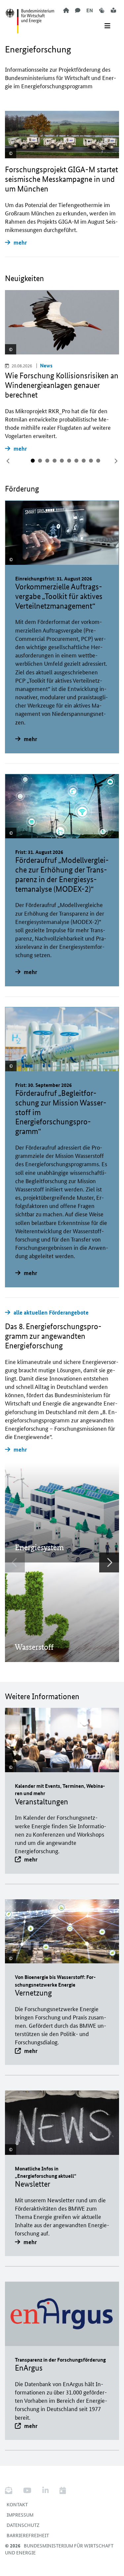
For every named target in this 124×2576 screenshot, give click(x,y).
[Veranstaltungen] (63, 2491)
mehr (20, 242)
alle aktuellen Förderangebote (51, 1312)
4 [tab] (55, 461)
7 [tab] (76, 461)
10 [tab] (98, 461)
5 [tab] (62, 461)
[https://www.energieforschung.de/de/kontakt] (78, 10)
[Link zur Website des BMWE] (30, 17)
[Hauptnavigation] (107, 26)
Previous (15, 1562)
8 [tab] (84, 461)
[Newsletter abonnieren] (11, 2491)
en (90, 10)
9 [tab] (91, 461)
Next (109, 1562)
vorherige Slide (8, 461)
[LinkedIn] (45, 2491)
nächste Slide (116, 461)
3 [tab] (47, 461)
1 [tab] (33, 461)
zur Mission (38, 1530)
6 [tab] (69, 461)
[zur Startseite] (66, 10)
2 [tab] (40, 461)
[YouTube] (27, 2491)
